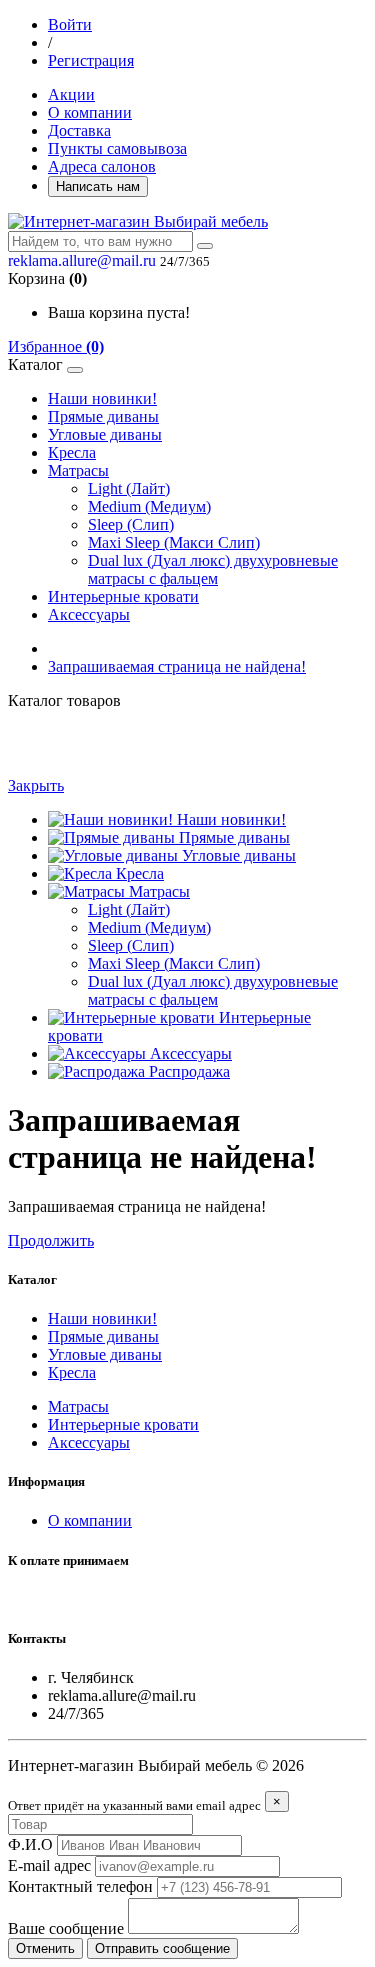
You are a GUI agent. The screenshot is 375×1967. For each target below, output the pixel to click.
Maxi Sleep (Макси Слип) (174, 542)
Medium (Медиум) (149, 506)
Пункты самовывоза (117, 148)
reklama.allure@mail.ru (82, 260)
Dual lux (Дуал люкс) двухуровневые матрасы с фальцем (213, 569)
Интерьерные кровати (123, 596)
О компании (90, 112)
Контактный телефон (80, 1886)
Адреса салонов (102, 166)
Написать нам (98, 186)
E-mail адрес (49, 1865)
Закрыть (36, 785)
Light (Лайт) (129, 488)
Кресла (72, 452)
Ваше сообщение (66, 1928)
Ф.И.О (30, 1844)
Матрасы (78, 470)
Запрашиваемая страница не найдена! (177, 666)
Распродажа (187, 1071)
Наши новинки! (102, 398)
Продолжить (51, 1240)
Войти (70, 24)
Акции (71, 94)
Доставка (79, 130)
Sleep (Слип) (131, 524)
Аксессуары (89, 614)
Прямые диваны (103, 416)
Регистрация (91, 60)
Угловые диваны (105, 434)
